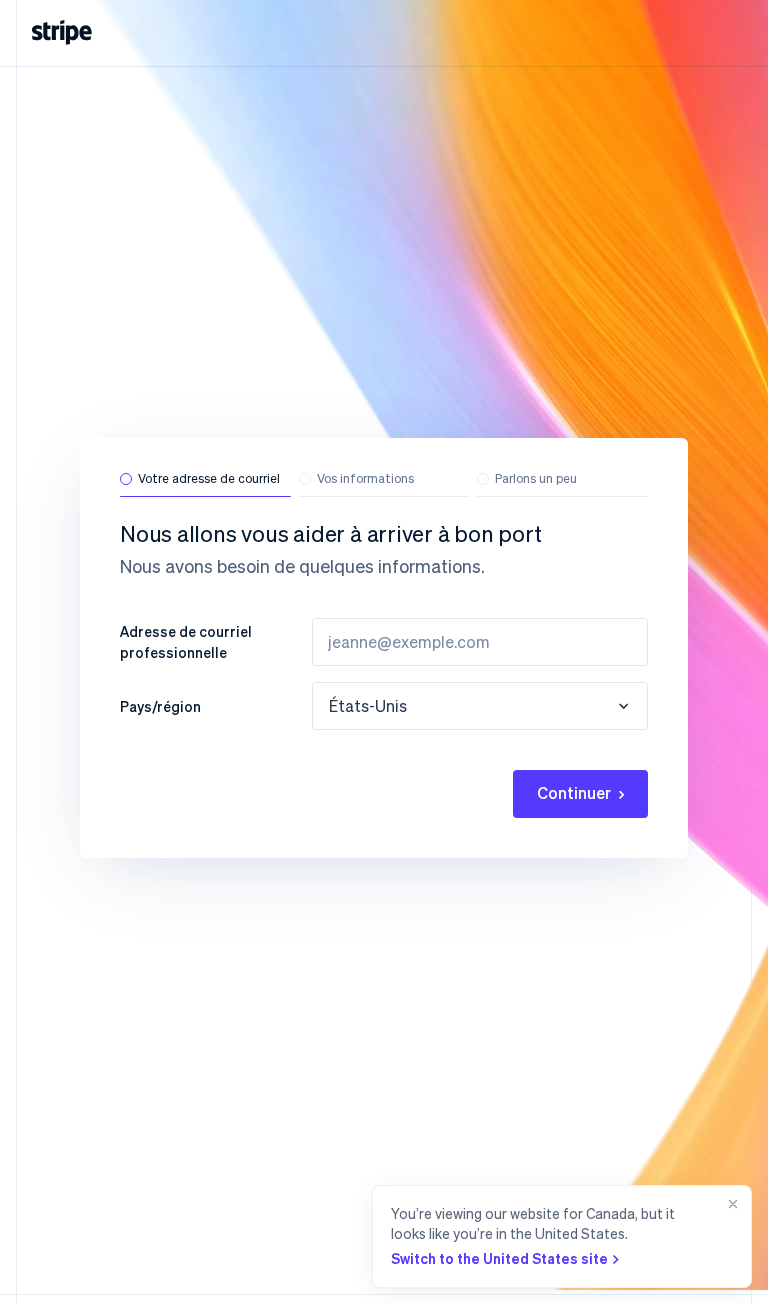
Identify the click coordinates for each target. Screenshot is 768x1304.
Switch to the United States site (499, 1258)
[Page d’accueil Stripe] (62, 32)
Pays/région (160, 706)
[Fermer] (729, 1236)
